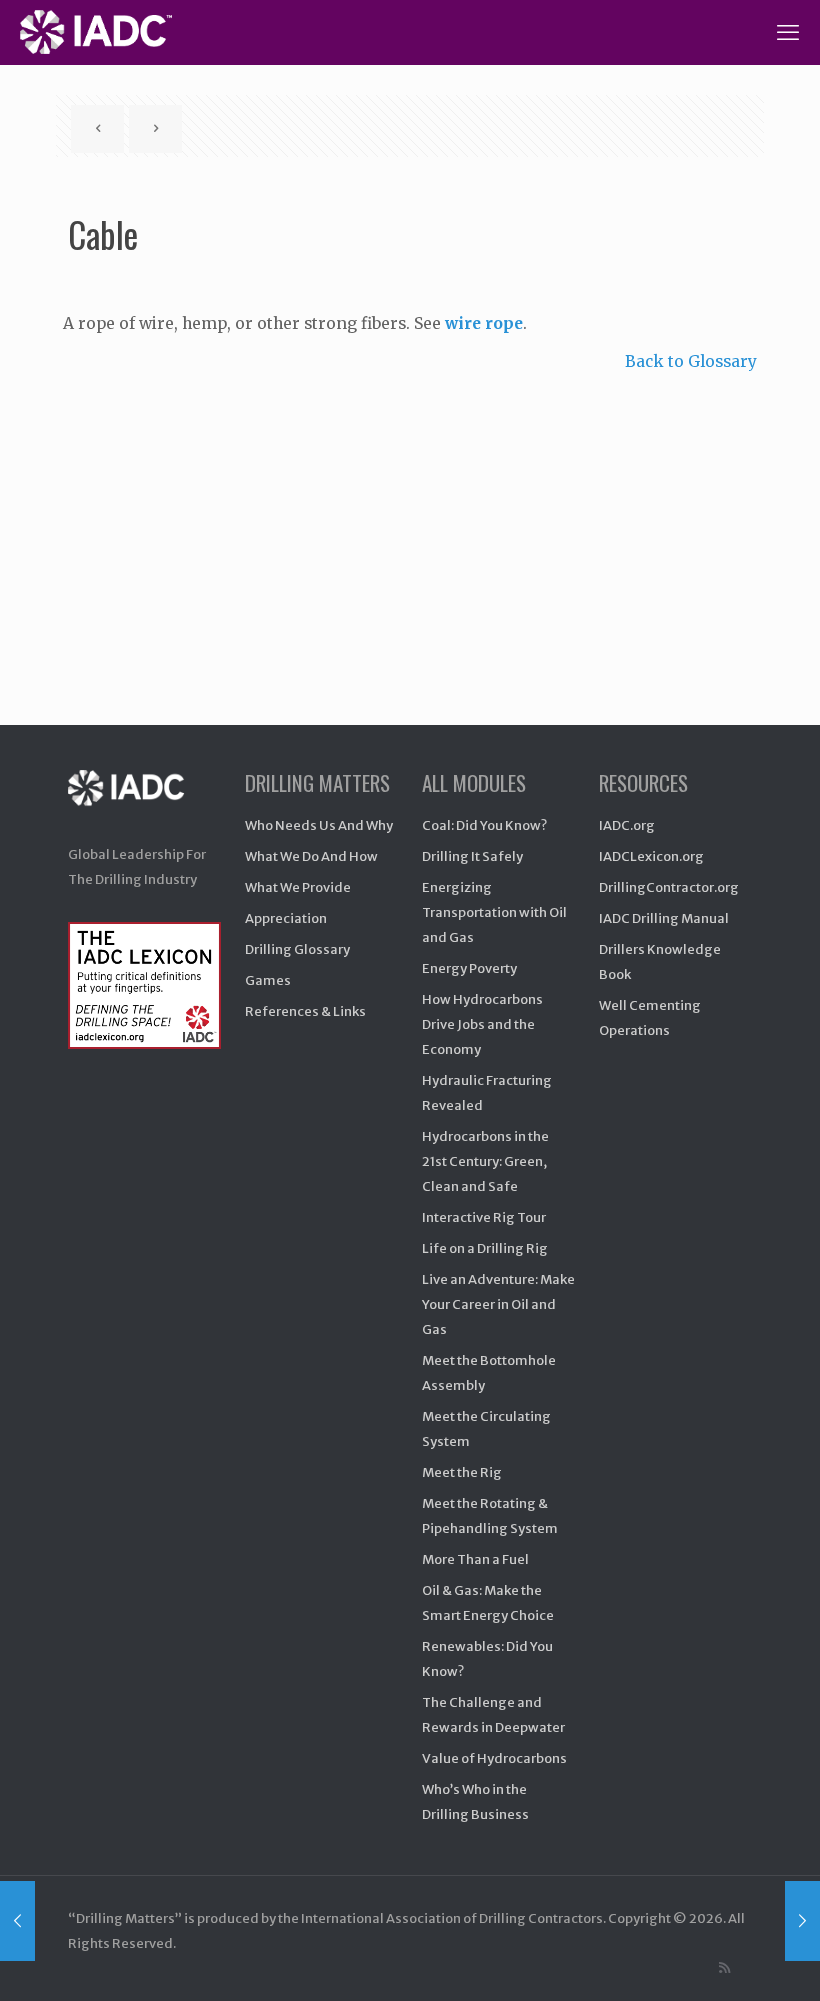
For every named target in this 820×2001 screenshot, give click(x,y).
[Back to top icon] (724, 1960)
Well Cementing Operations (650, 1018)
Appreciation (286, 918)
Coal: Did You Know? (484, 825)
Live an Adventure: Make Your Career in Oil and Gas (498, 1304)
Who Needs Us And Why (319, 825)
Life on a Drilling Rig (485, 1248)
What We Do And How (311, 856)
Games (268, 980)
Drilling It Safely (472, 856)
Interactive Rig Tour (484, 1217)
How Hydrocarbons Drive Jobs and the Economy (482, 1024)
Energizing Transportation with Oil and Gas (494, 912)
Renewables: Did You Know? (487, 1659)
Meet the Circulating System (486, 1429)
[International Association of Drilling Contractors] (144, 804)
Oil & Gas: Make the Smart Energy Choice (488, 1603)
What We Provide (298, 887)
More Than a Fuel (475, 1559)
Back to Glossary (691, 361)
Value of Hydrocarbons (494, 1758)
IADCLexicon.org (651, 856)
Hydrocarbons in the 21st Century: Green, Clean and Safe (485, 1161)
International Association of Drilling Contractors (452, 1918)
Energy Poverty (469, 968)
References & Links (305, 1011)
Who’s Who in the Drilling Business (475, 1802)
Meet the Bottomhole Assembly (489, 1373)
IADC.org (627, 825)
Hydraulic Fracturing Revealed (487, 1093)
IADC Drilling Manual (664, 918)
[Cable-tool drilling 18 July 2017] (802, 1921)
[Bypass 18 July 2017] (17, 1921)
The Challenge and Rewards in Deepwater (493, 1715)
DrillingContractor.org (669, 887)
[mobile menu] (788, 32)
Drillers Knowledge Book (660, 962)
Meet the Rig (462, 1472)
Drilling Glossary (297, 949)
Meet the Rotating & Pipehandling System (490, 1516)
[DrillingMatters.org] (96, 32)
